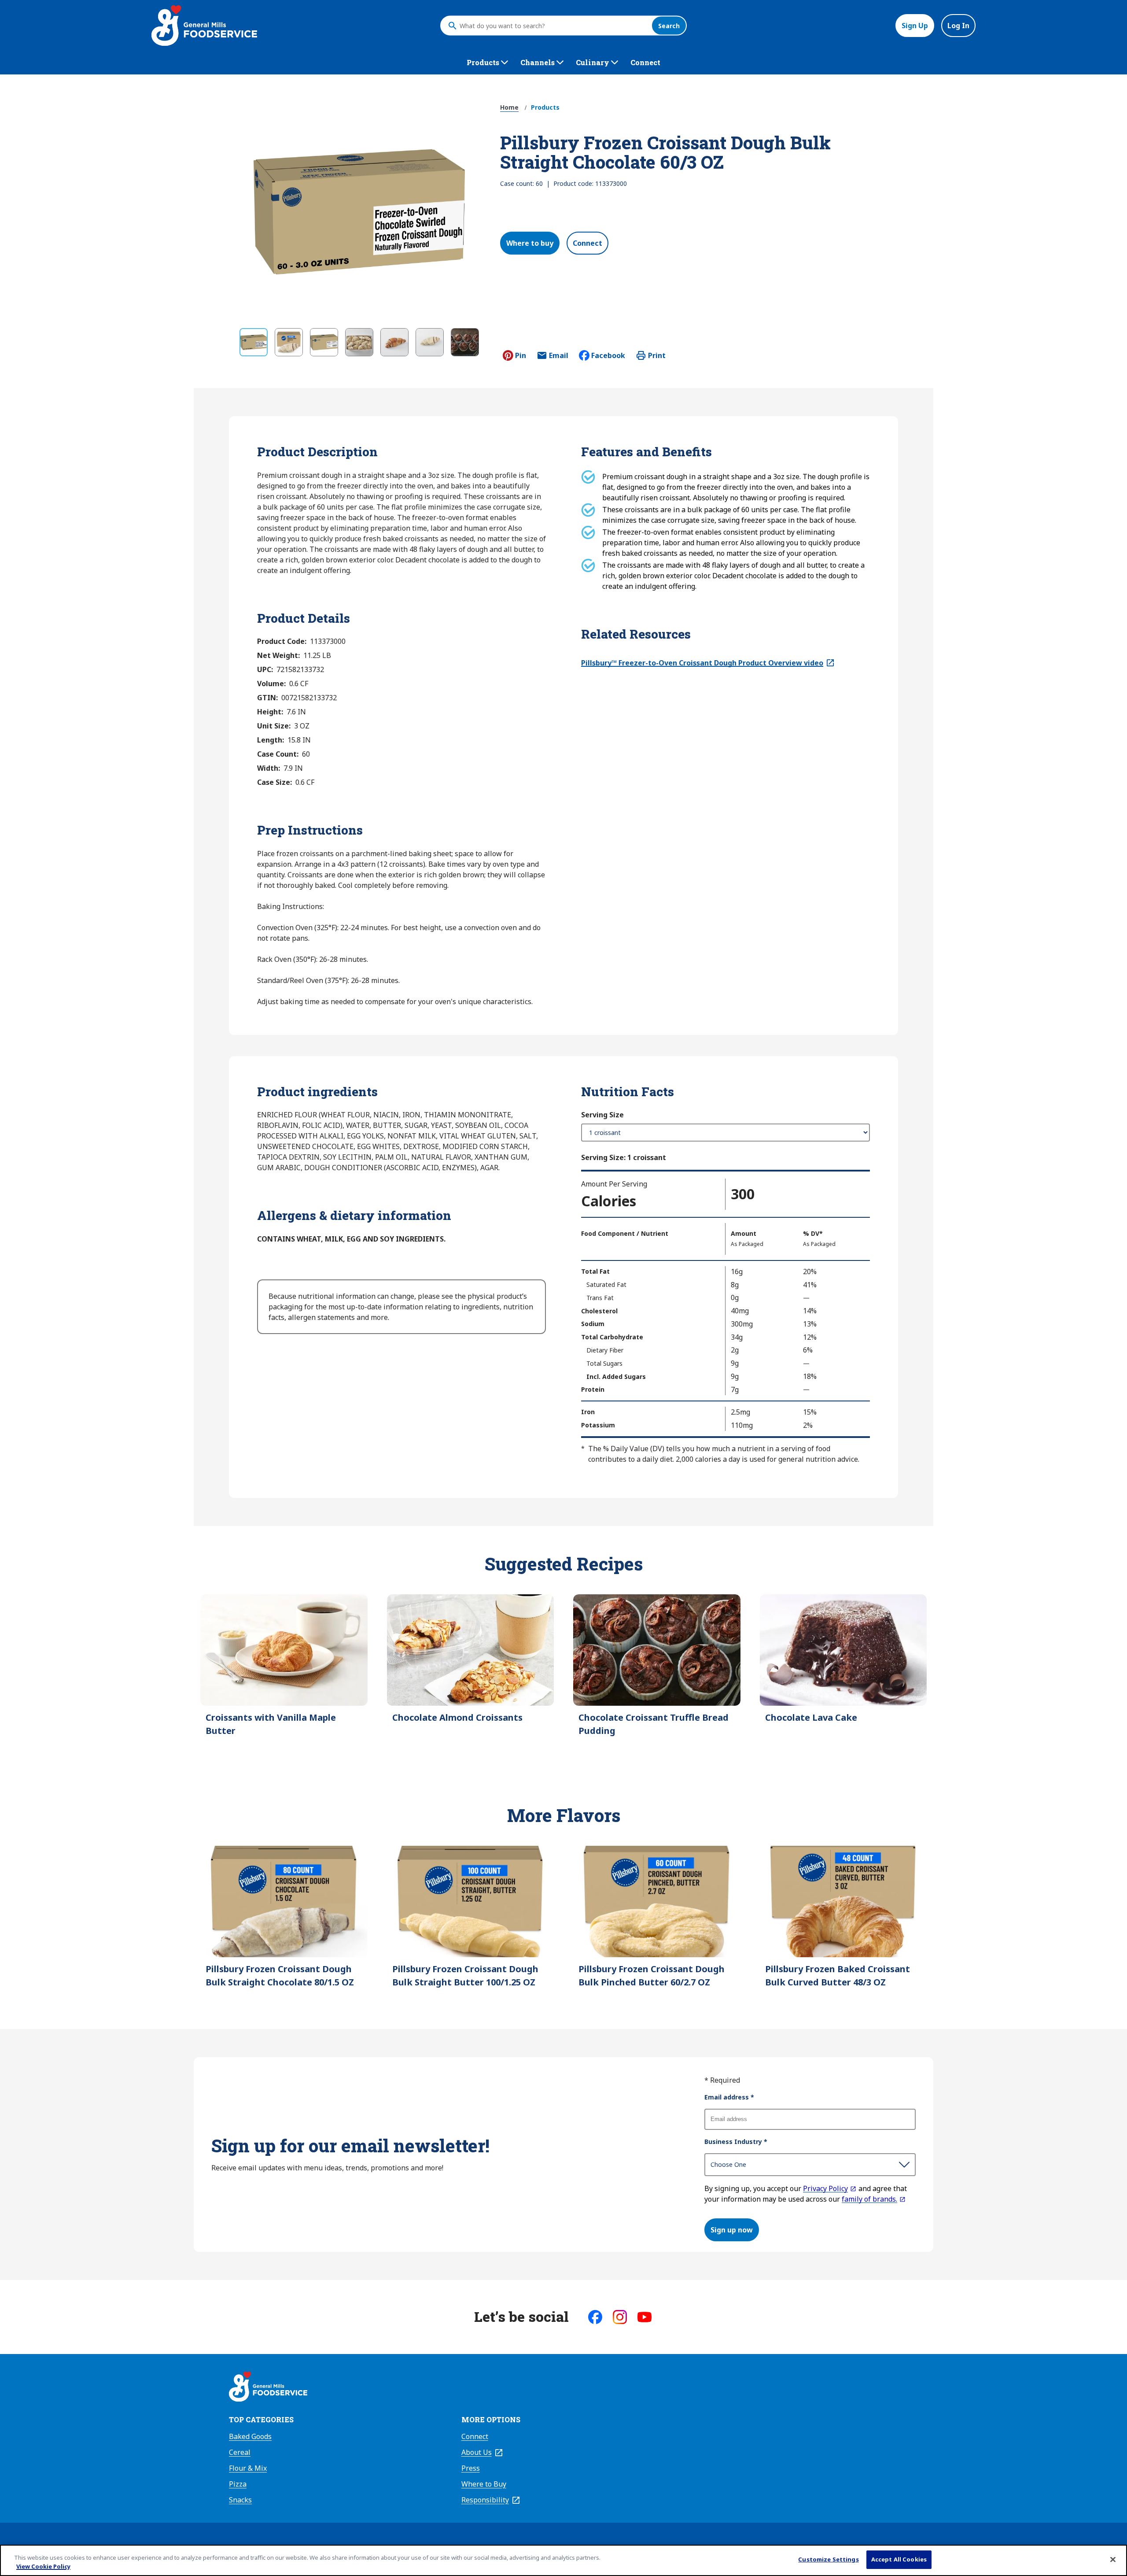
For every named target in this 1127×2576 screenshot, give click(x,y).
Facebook (608, 355)
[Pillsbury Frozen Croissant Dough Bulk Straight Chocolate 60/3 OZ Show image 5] (394, 342)
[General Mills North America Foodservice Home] (204, 26)
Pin (521, 355)
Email (559, 358)
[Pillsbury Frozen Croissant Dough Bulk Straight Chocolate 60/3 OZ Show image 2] (289, 342)
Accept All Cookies (899, 2559)
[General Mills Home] (268, 2388)
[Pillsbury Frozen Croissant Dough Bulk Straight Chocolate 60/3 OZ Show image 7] (465, 342)
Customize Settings (828, 2559)
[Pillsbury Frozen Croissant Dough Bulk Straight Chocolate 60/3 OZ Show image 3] (324, 342)
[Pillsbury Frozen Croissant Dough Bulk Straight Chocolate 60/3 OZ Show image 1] (254, 342)
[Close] (1113, 2559)
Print (657, 355)
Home (509, 107)
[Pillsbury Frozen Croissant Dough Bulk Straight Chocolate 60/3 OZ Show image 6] (430, 342)
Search (669, 26)
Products (545, 107)
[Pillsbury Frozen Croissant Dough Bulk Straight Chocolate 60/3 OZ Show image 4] (359, 342)
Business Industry (736, 2142)
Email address (729, 2097)
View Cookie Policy (43, 2566)
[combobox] (553, 26)
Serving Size (602, 1115)
